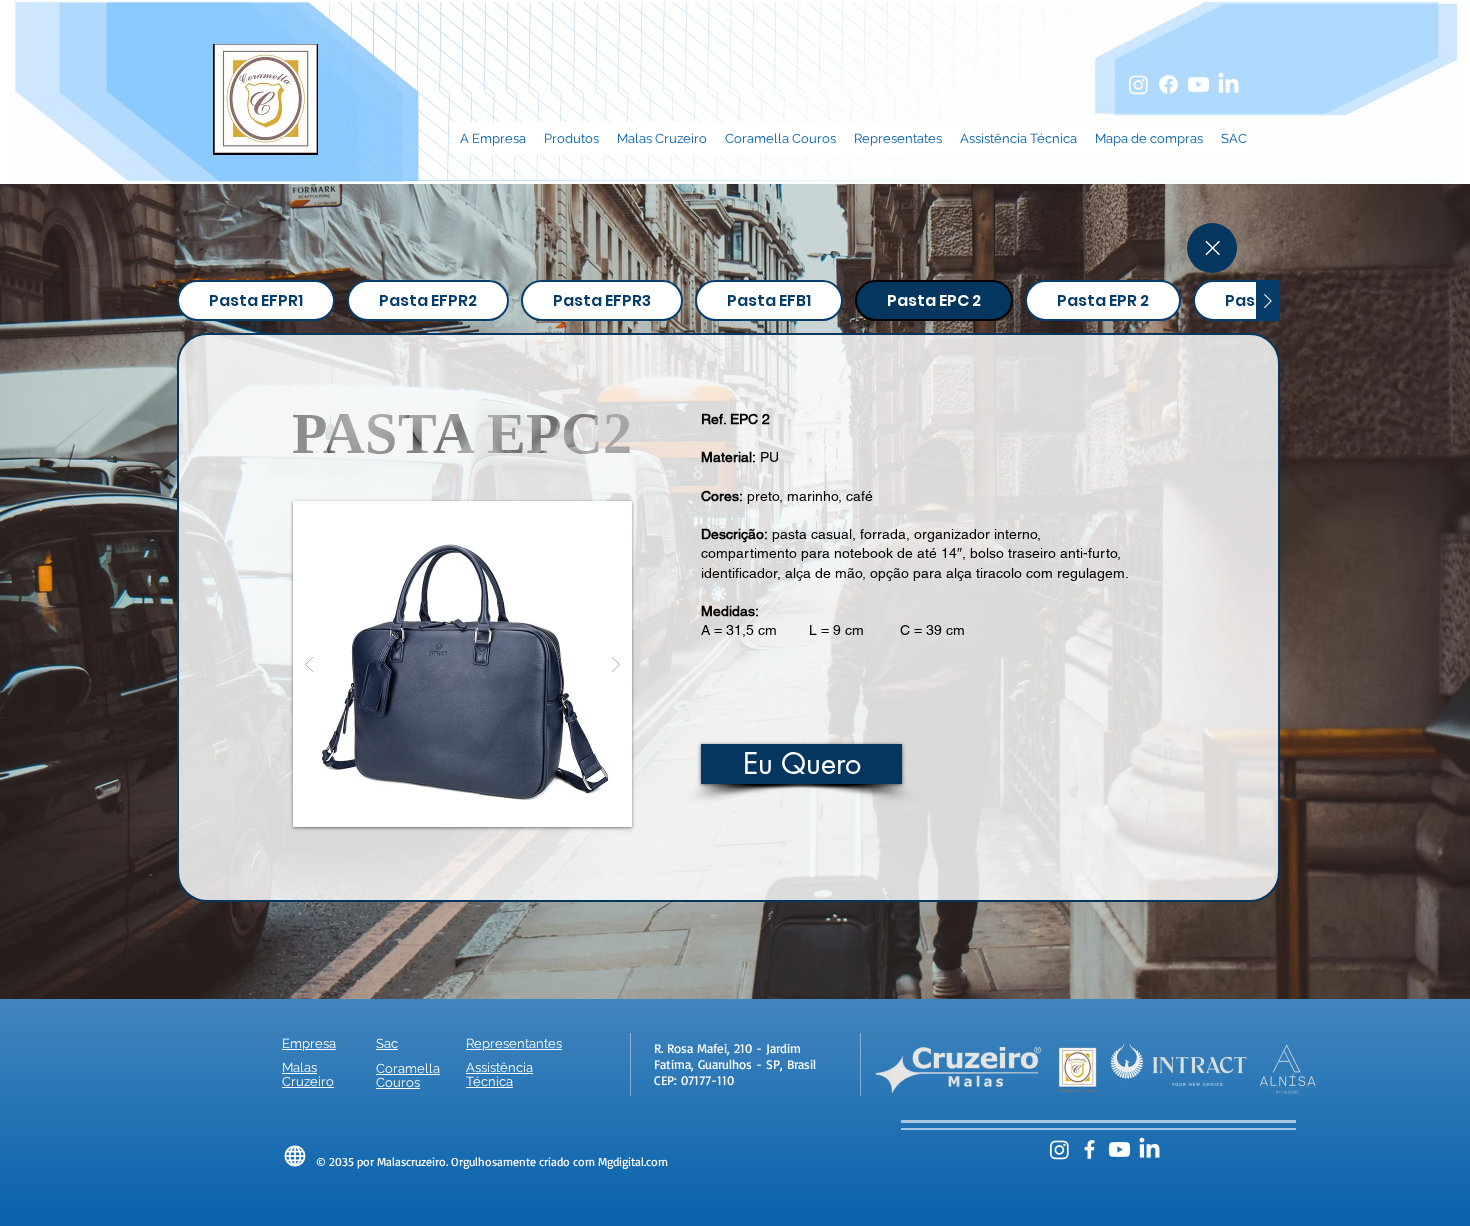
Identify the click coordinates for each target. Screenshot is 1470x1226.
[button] (462, 664)
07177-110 (707, 1080)
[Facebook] (1168, 84)
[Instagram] (1138, 84)
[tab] (256, 300)
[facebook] (1089, 1149)
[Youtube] (1198, 84)
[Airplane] (295, 1156)
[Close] (1212, 248)
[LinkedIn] (1228, 84)
